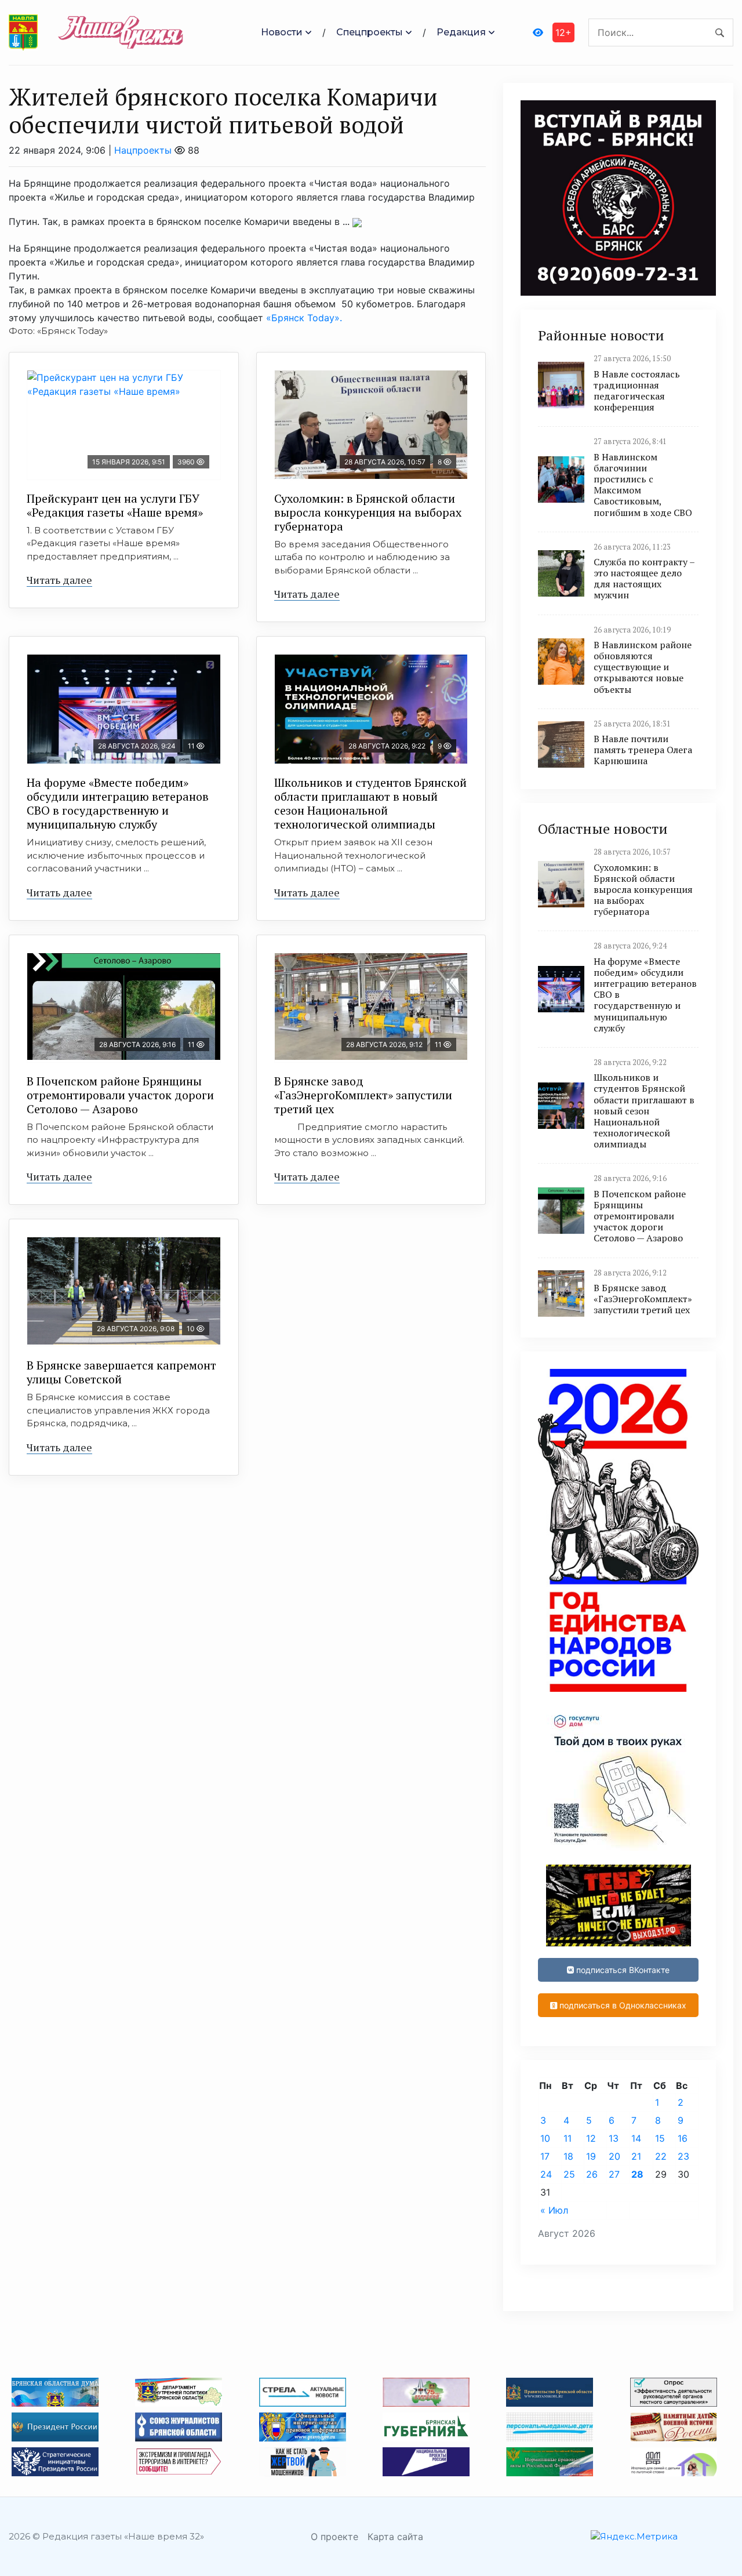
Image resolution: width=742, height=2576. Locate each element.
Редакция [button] (461, 32)
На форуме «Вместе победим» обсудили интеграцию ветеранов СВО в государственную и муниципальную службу (118, 803)
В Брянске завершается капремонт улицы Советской (121, 1372)
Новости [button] (282, 32)
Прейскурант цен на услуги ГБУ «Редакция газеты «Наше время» (115, 505)
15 (660, 2138)
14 (636, 2138)
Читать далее (59, 580)
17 (545, 2156)
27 (614, 2174)
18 (568, 2156)
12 (591, 2138)
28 (637, 2174)
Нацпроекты (143, 150)
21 (636, 2156)
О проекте (334, 2537)
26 (592, 2174)
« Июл (554, 2210)
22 (661, 2156)
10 (545, 2138)
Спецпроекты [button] (370, 32)
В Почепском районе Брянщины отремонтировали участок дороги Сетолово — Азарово (120, 1095)
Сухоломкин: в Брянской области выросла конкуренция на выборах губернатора (368, 512)
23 (683, 2156)
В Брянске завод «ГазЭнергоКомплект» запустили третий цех (363, 1095)
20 (614, 2156)
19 (591, 2156)
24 (546, 2174)
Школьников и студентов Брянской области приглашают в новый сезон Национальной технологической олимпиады (370, 803)
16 (683, 2138)
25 (569, 2174)
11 (568, 2138)
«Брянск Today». (304, 318)
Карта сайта (395, 2537)
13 (614, 2138)
